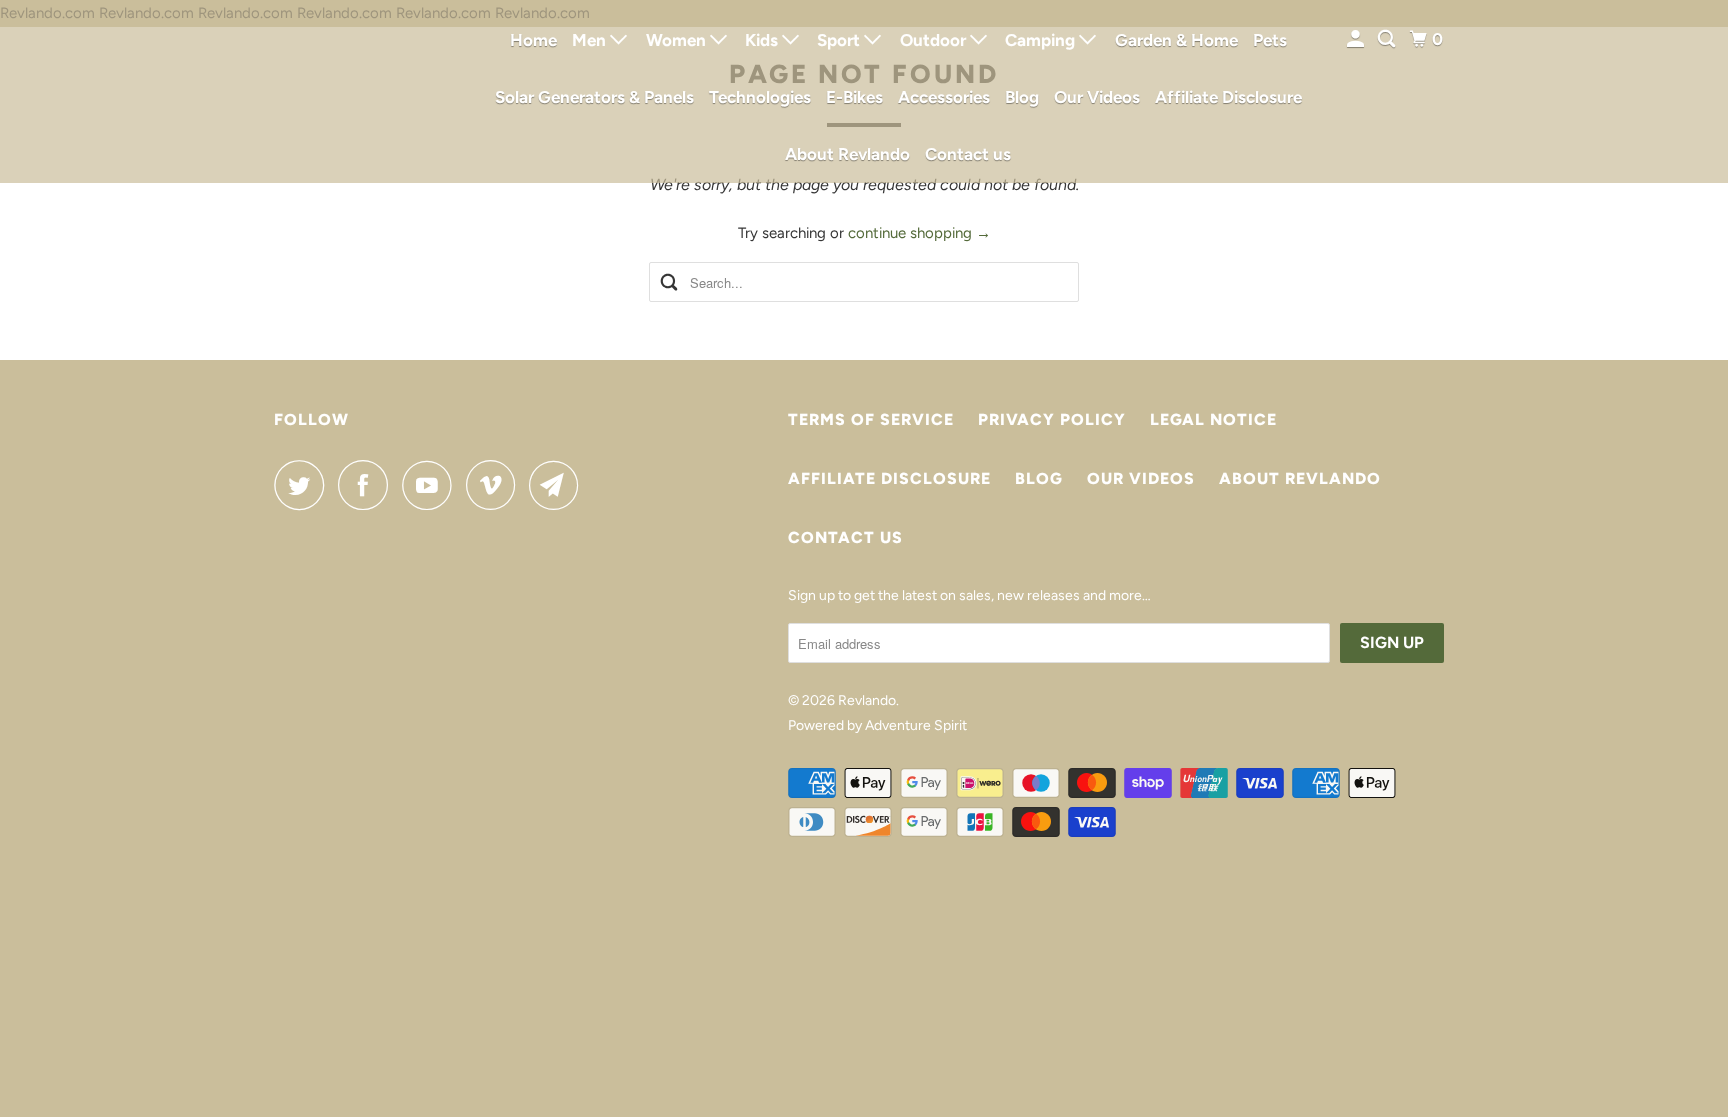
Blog (1022, 97)
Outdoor (935, 40)
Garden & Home (1176, 40)
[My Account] (1357, 39)
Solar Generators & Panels (594, 97)
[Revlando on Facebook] (368, 485)
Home (533, 40)
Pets (1270, 40)
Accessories (944, 97)
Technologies (760, 97)
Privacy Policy (1052, 419)
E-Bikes (854, 97)
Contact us (968, 154)
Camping (1042, 40)
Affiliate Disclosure (1228, 97)
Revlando (867, 700)
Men (591, 40)
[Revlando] (364, 91)
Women (678, 40)
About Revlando (847, 154)
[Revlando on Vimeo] (495, 485)
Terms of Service (871, 419)
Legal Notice (1213, 419)
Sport (840, 40)
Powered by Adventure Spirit (877, 725)
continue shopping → (919, 233)
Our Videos (1097, 97)
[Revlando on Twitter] (304, 485)
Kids (763, 40)
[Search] (1388, 39)
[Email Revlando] (559, 485)
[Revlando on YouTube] (432, 485)
